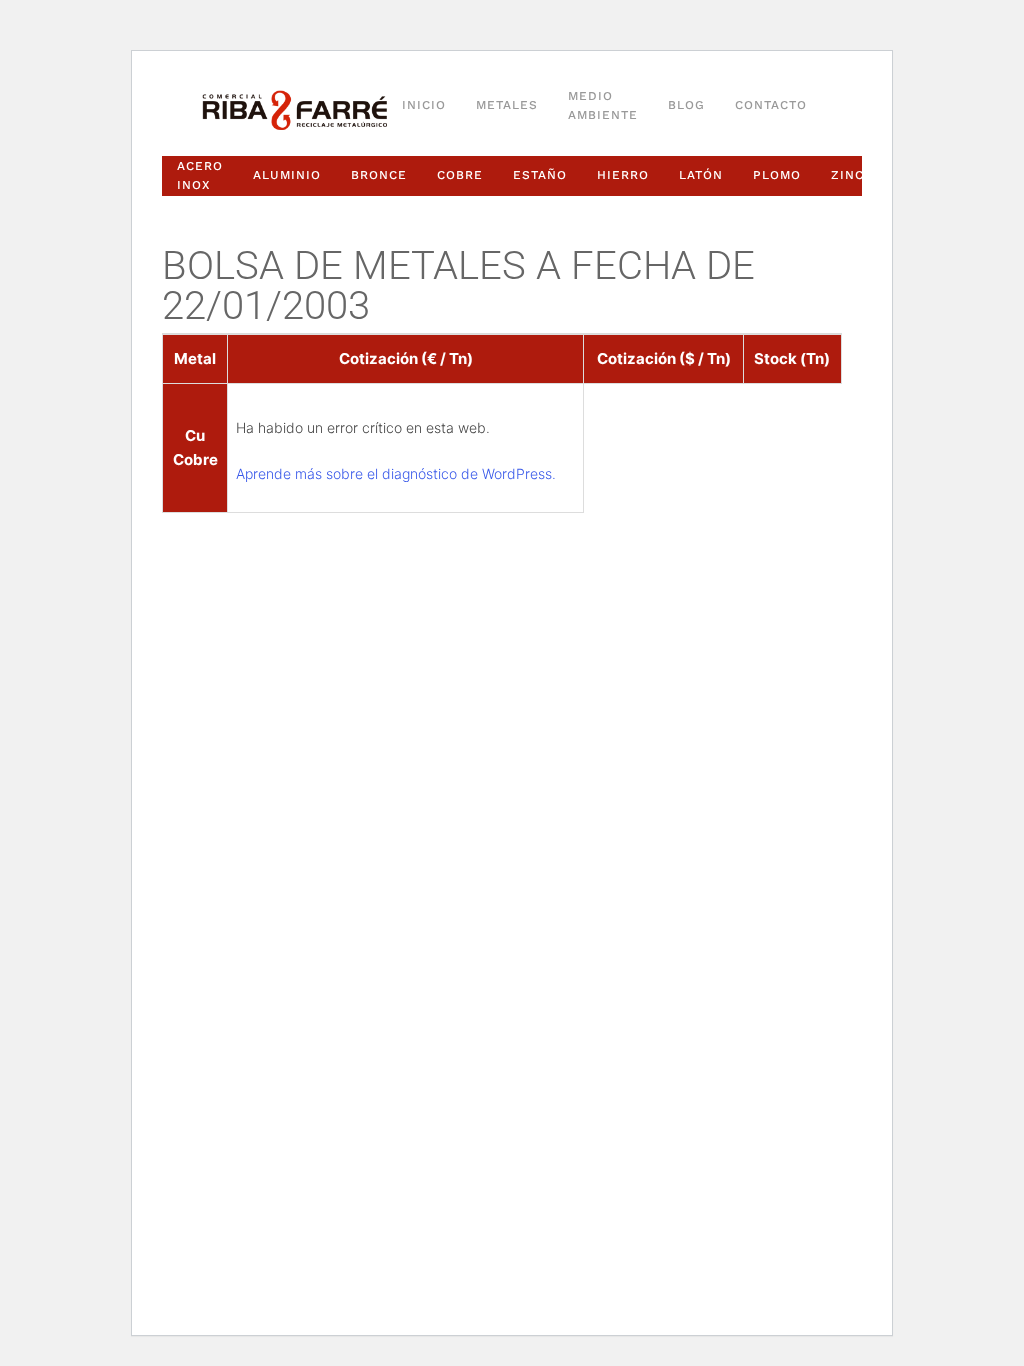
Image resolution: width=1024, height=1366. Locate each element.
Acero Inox (200, 175)
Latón (701, 175)
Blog (686, 105)
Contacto (771, 105)
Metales (507, 105)
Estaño (540, 175)
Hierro (623, 175)
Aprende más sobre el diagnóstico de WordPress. (396, 473)
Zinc (847, 175)
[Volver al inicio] (294, 111)
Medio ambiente (603, 105)
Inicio (424, 105)
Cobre (460, 175)
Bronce (379, 175)
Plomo (777, 175)
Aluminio (287, 175)
